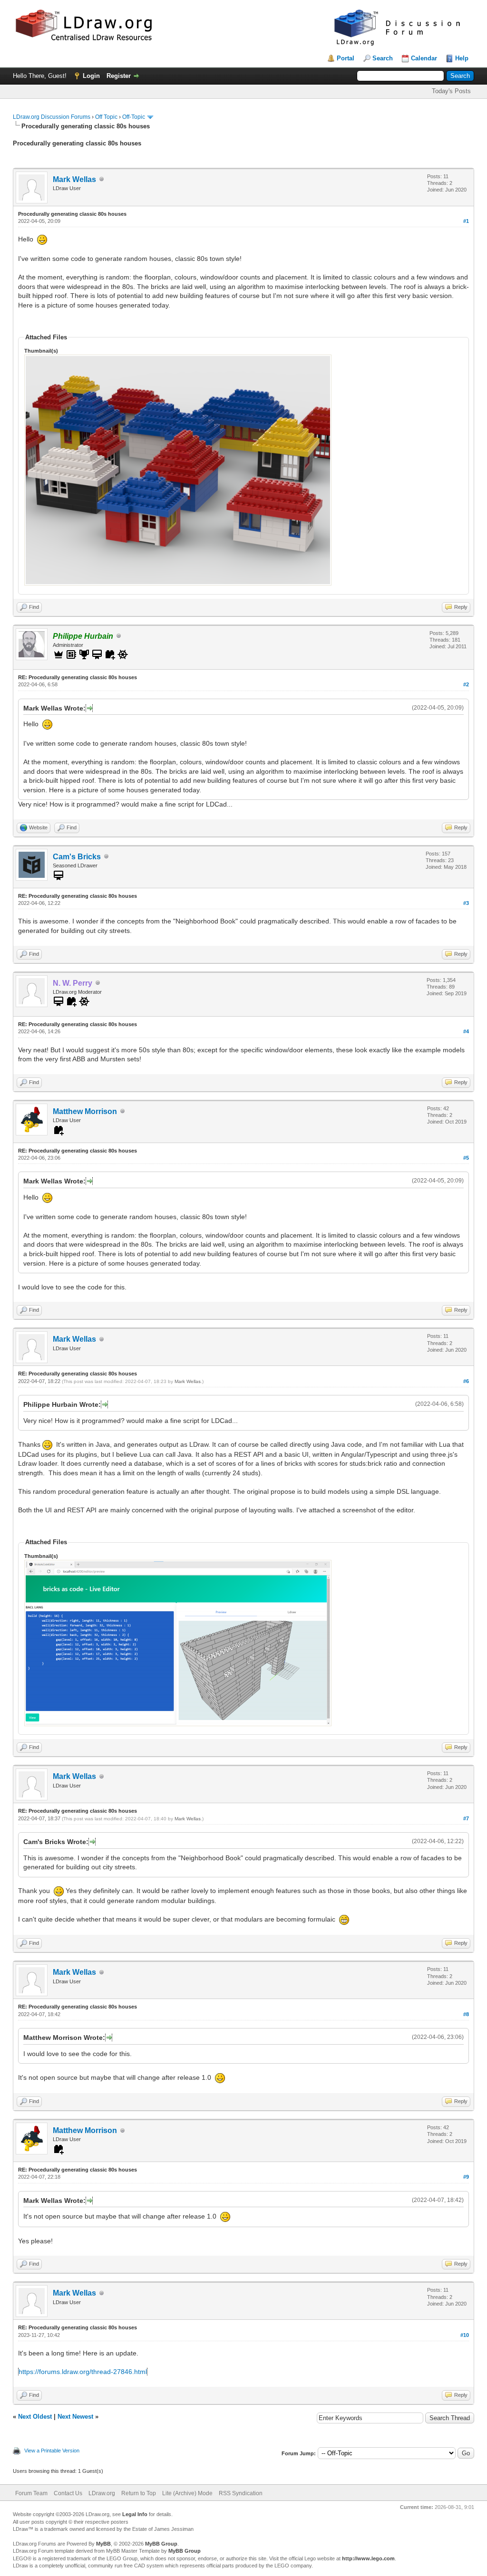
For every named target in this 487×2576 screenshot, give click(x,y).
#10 (465, 2335)
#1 (466, 221)
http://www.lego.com (368, 2558)
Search (383, 58)
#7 (466, 1818)
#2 (466, 684)
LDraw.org (102, 2493)
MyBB (103, 2544)
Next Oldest (35, 2417)
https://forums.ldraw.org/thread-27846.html (83, 2372)
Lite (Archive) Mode (187, 2493)
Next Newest (75, 2417)
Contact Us (68, 2493)
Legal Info (135, 2514)
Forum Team (31, 2493)
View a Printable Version (52, 2451)
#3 (466, 903)
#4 (466, 1031)
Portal (346, 58)
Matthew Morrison (85, 1111)
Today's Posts (451, 91)
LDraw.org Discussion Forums (52, 117)
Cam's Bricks (77, 857)
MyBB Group (161, 2544)
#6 (466, 1381)
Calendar (424, 58)
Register (119, 76)
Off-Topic (134, 117)
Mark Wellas (74, 179)
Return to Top (139, 2493)
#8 (466, 2014)
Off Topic (106, 117)
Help (462, 58)
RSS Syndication (241, 2493)
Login (91, 76)
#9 (466, 2177)
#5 (466, 1158)
